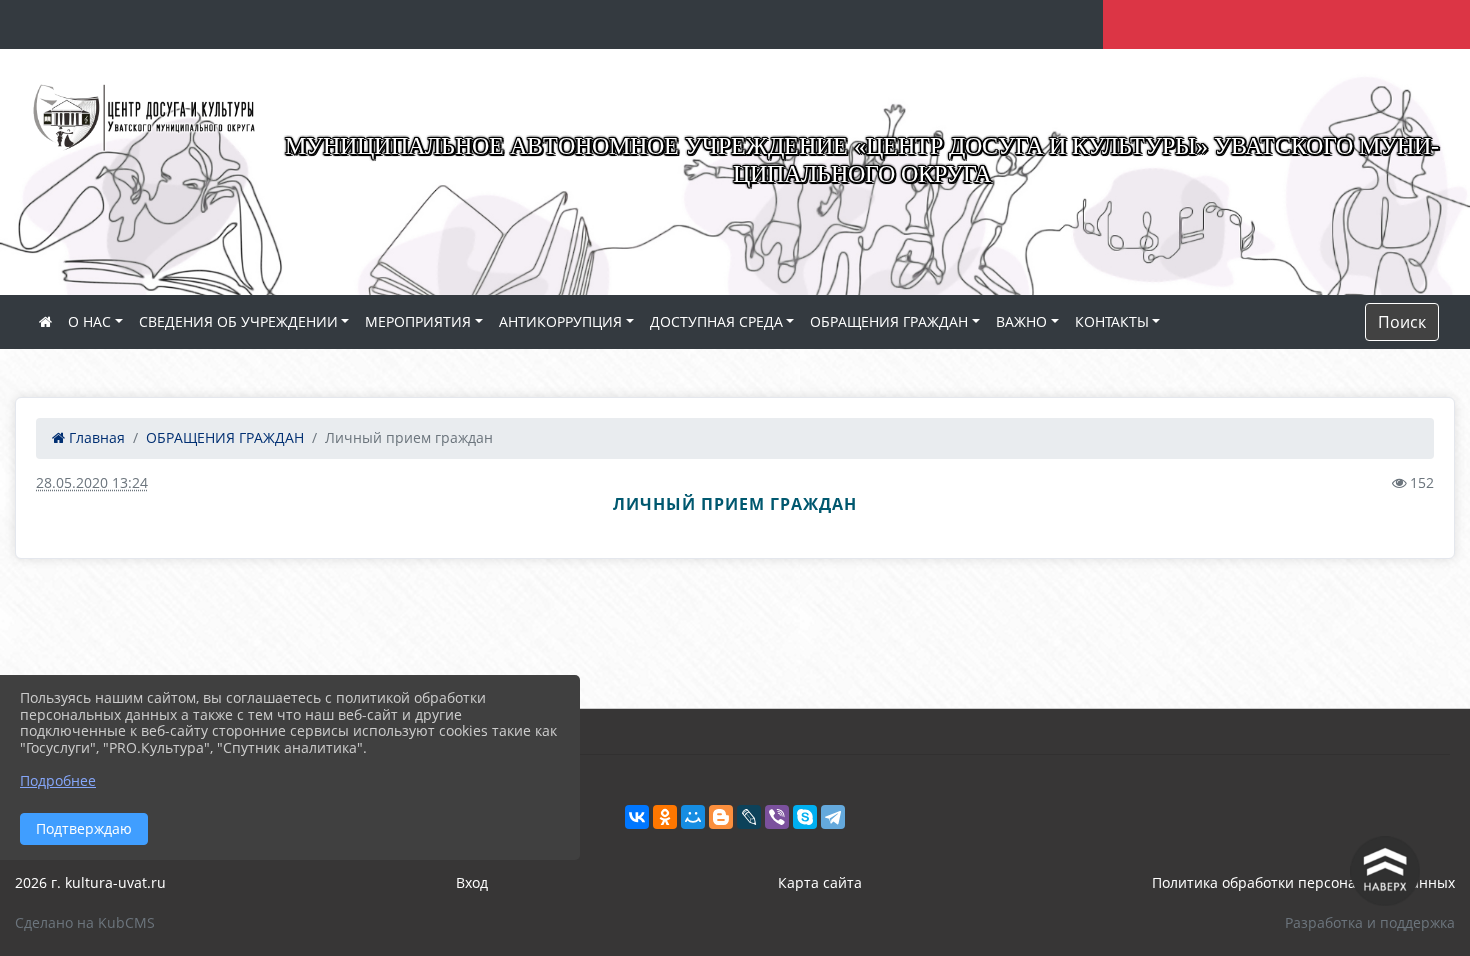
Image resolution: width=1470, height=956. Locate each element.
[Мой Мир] (693, 817)
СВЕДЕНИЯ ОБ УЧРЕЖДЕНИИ (238, 321)
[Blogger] (721, 817)
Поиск (1402, 322)
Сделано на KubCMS (85, 922)
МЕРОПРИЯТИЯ (418, 321)
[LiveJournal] (749, 817)
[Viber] (777, 817)
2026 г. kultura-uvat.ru (90, 882)
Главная (95, 437)
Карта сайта (820, 882)
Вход (472, 882)
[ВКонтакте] (637, 817)
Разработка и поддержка (1370, 922)
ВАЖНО (1021, 321)
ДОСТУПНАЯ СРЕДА (716, 321)
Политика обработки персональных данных (1303, 882)
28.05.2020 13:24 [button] (92, 482)
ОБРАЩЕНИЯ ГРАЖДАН (889, 321)
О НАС (89, 321)
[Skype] (805, 817)
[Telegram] (833, 817)
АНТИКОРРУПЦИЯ (560, 321)
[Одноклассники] (665, 817)
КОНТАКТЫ (1112, 321)
